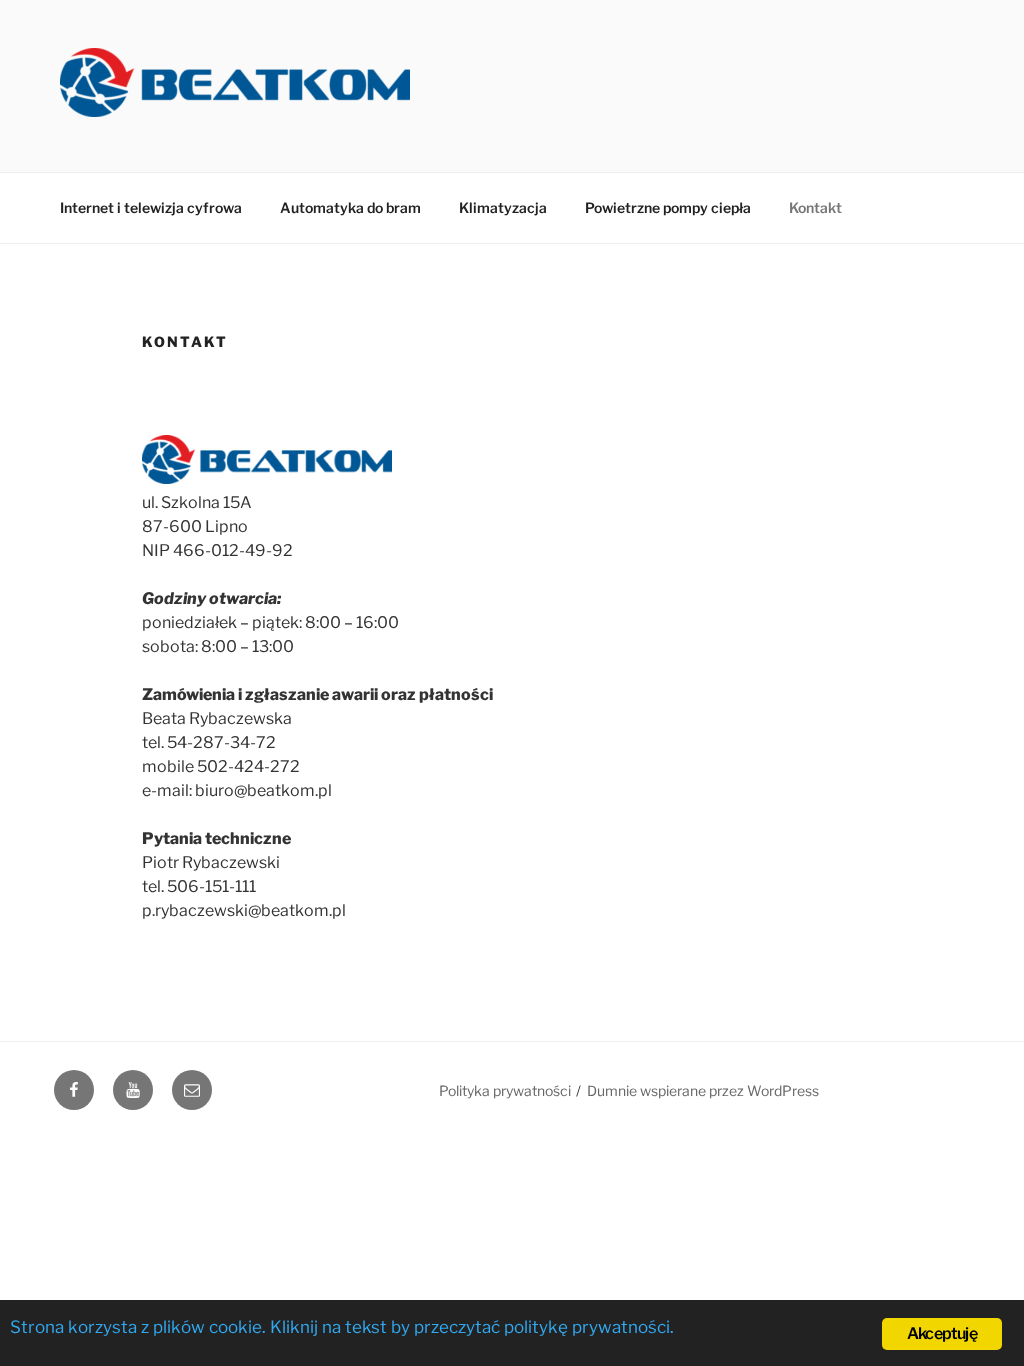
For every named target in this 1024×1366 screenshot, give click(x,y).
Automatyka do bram (350, 207)
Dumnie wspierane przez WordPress (703, 1090)
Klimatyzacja (503, 207)
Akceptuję (942, 1333)
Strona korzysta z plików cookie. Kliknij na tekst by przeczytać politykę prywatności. (342, 1327)
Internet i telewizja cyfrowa (151, 207)
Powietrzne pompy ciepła (668, 207)
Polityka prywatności (505, 1090)
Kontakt (815, 207)
